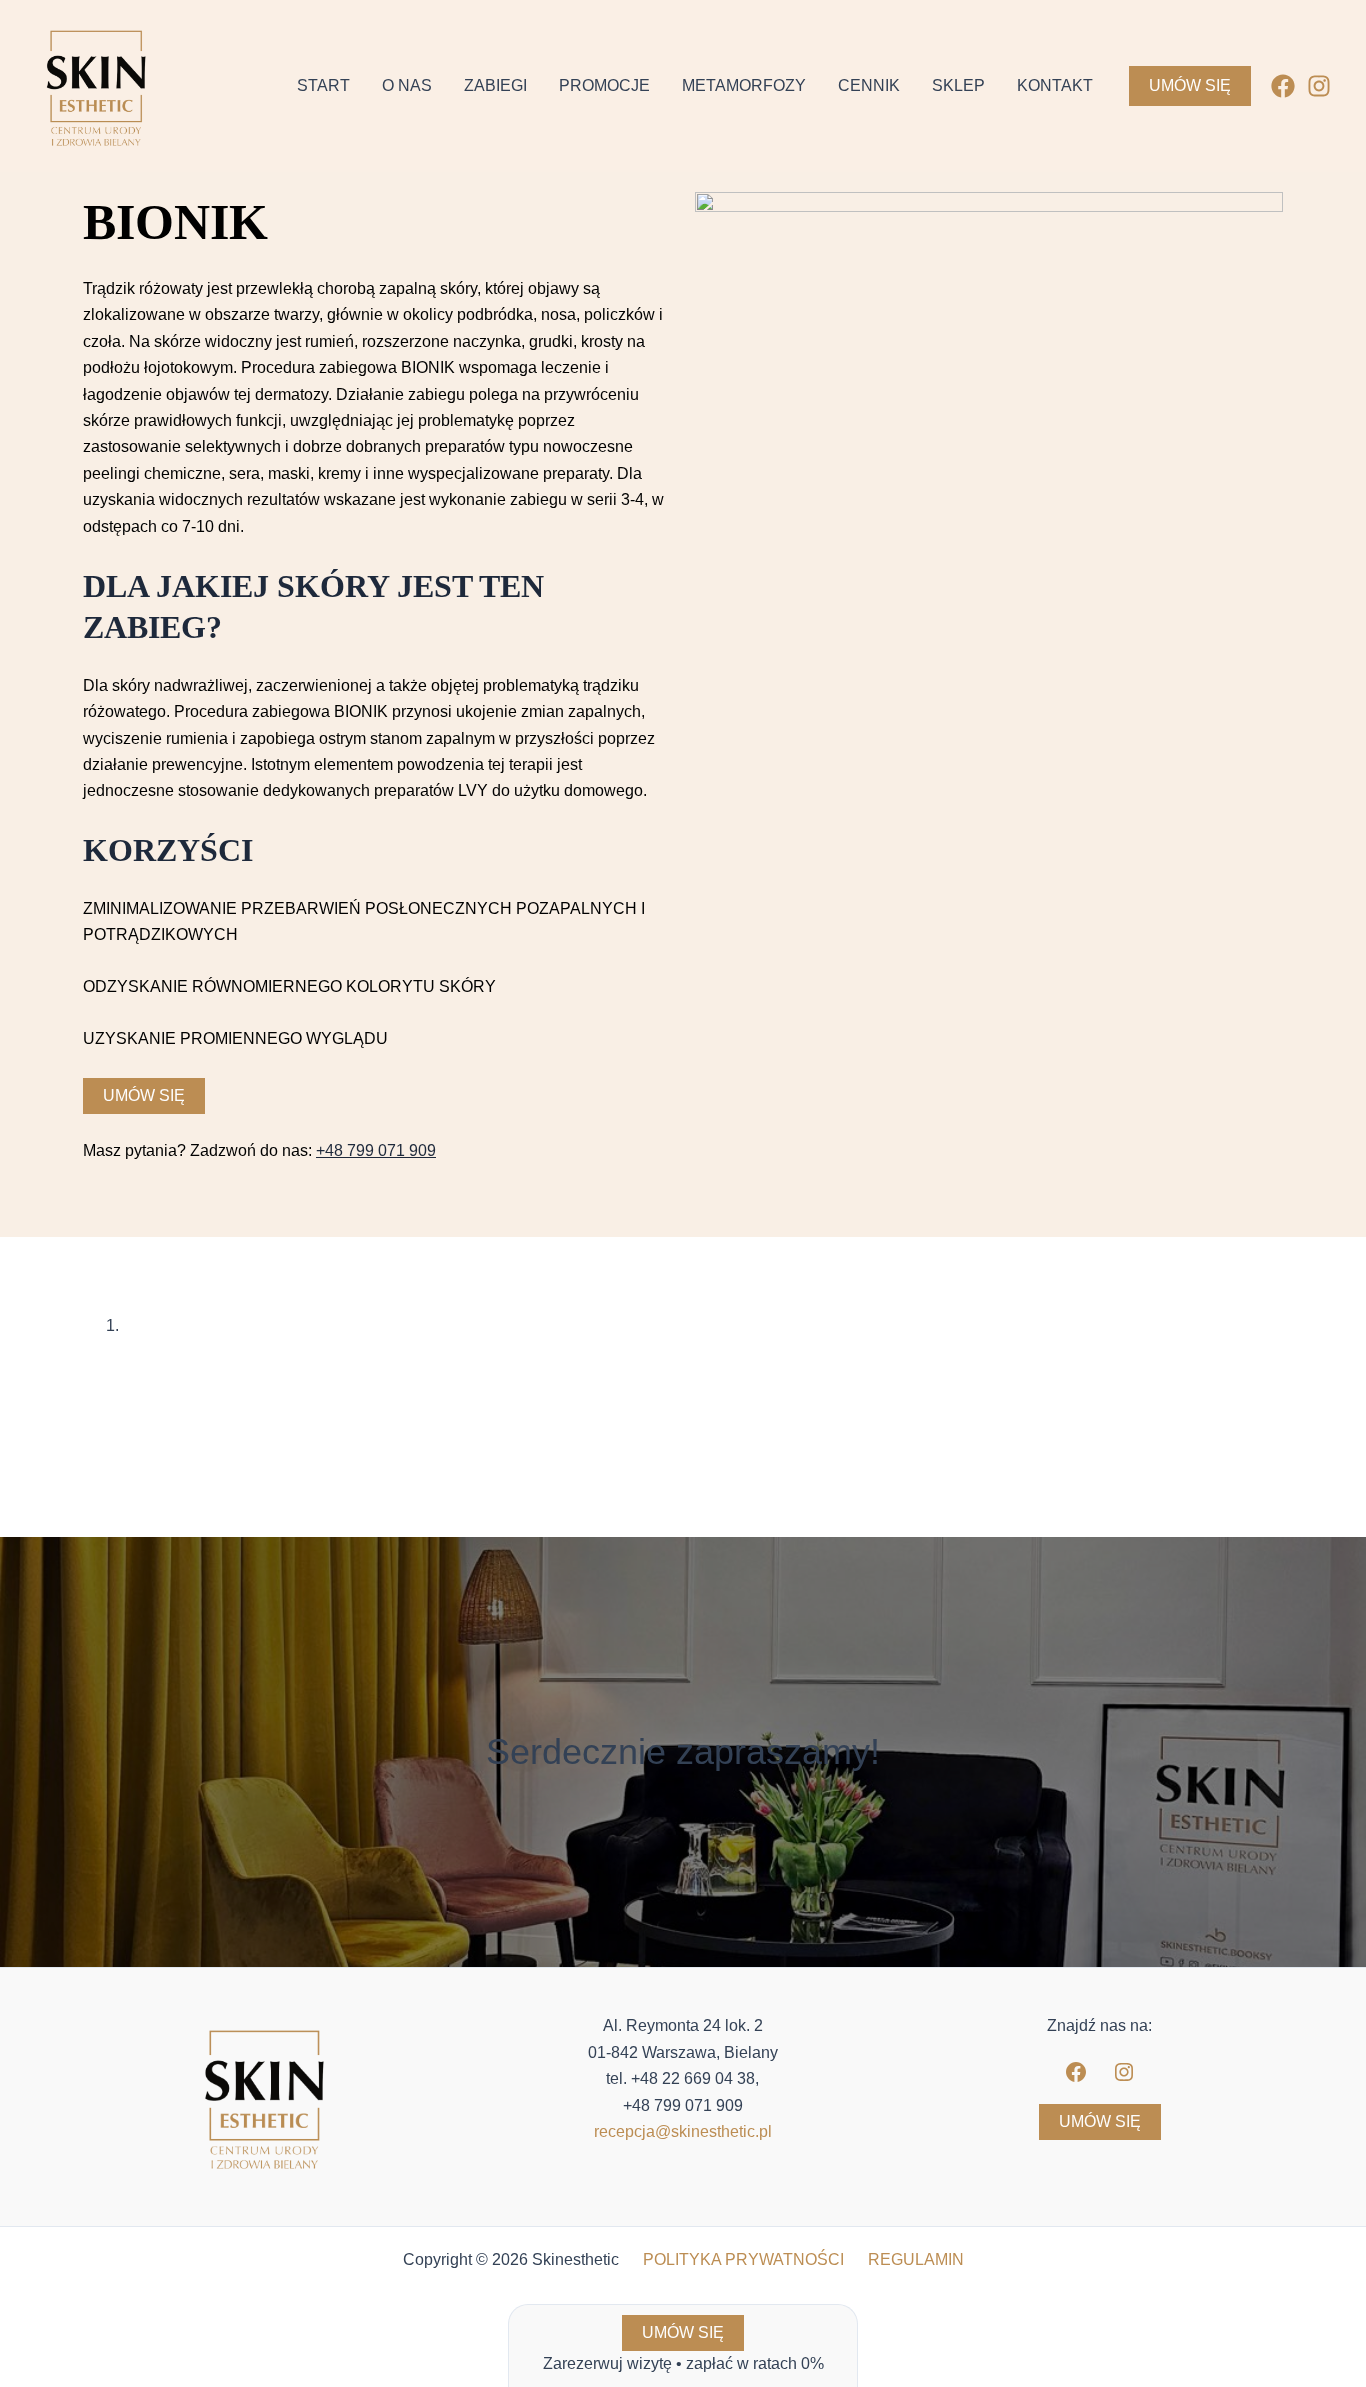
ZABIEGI (495, 85)
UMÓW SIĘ (1100, 2121)
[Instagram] (1319, 86)
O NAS (407, 85)
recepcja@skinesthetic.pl (683, 2131)
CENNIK (869, 85)
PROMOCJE (604, 85)
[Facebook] (1283, 86)
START (323, 85)
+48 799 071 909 (376, 1150)
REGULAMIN (916, 2259)
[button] (1190, 86)
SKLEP (958, 85)
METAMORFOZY (744, 85)
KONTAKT (1055, 85)
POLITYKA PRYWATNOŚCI (743, 2259)
